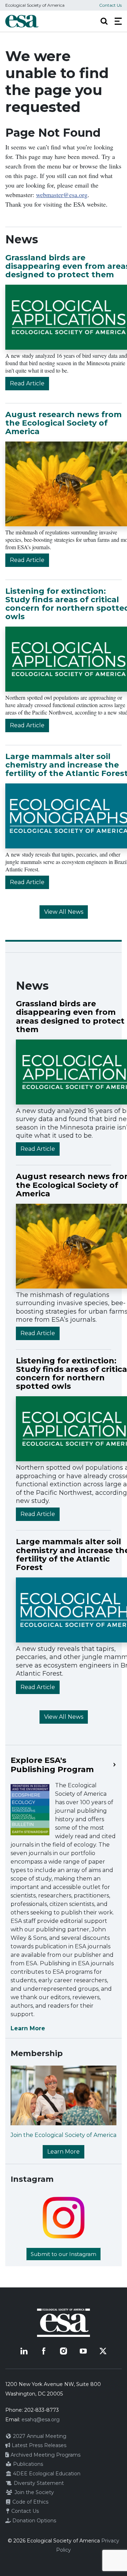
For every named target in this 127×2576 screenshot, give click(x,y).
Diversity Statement (38, 2483)
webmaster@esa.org (62, 195)
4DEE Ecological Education (46, 2474)
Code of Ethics (30, 2502)
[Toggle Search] (104, 21)
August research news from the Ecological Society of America (64, 423)
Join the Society (34, 2492)
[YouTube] (83, 2351)
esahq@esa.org (41, 2420)
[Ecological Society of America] (22, 21)
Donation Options (34, 2521)
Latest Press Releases (38, 2445)
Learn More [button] (64, 2152)
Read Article (27, 383)
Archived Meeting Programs (45, 2455)
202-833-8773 (42, 2410)
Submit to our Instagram (64, 2254)
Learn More (28, 2028)
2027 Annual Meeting (39, 2436)
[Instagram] (64, 2351)
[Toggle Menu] (118, 21)
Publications (27, 2464)
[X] (103, 2351)
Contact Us (110, 5)
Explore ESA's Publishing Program (52, 1765)
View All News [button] (64, 912)
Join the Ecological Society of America (64, 2135)
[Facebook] (44, 2351)
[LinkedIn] (24, 2351)
